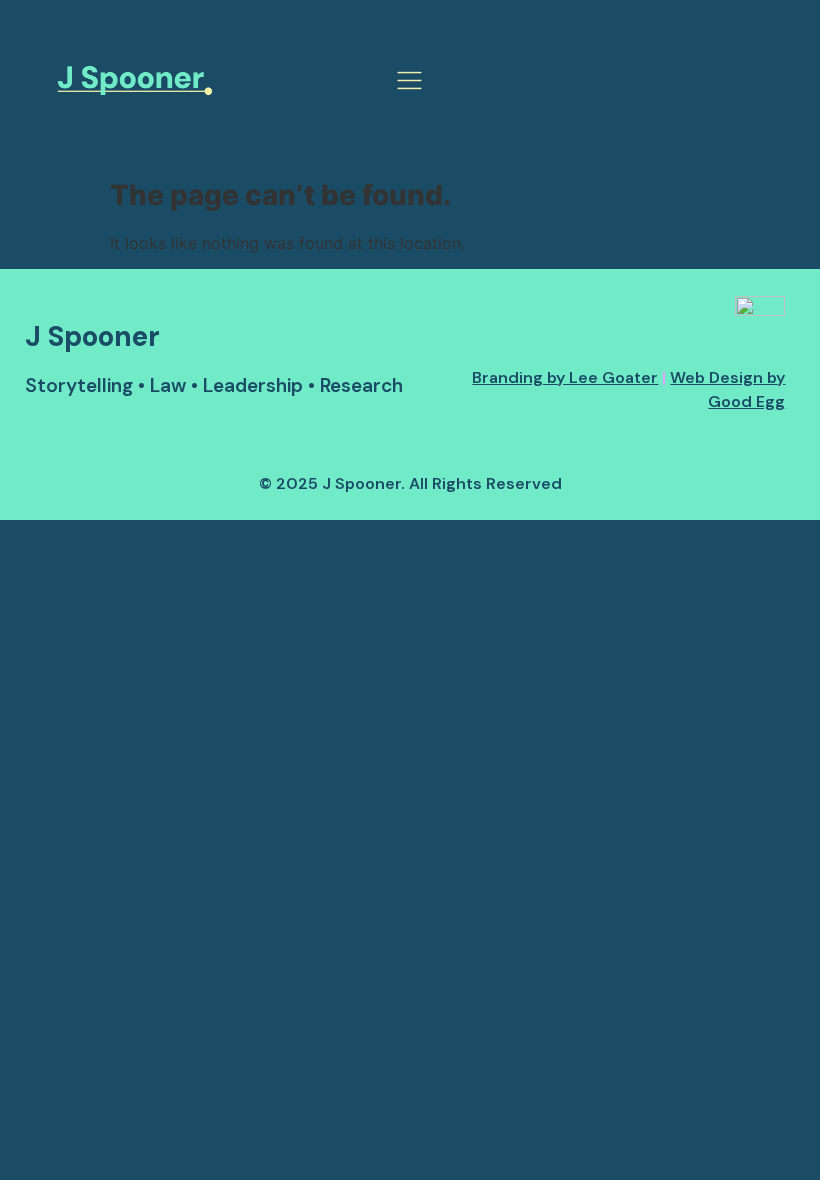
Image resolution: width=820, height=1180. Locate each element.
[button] (409, 83)
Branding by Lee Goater (565, 377)
